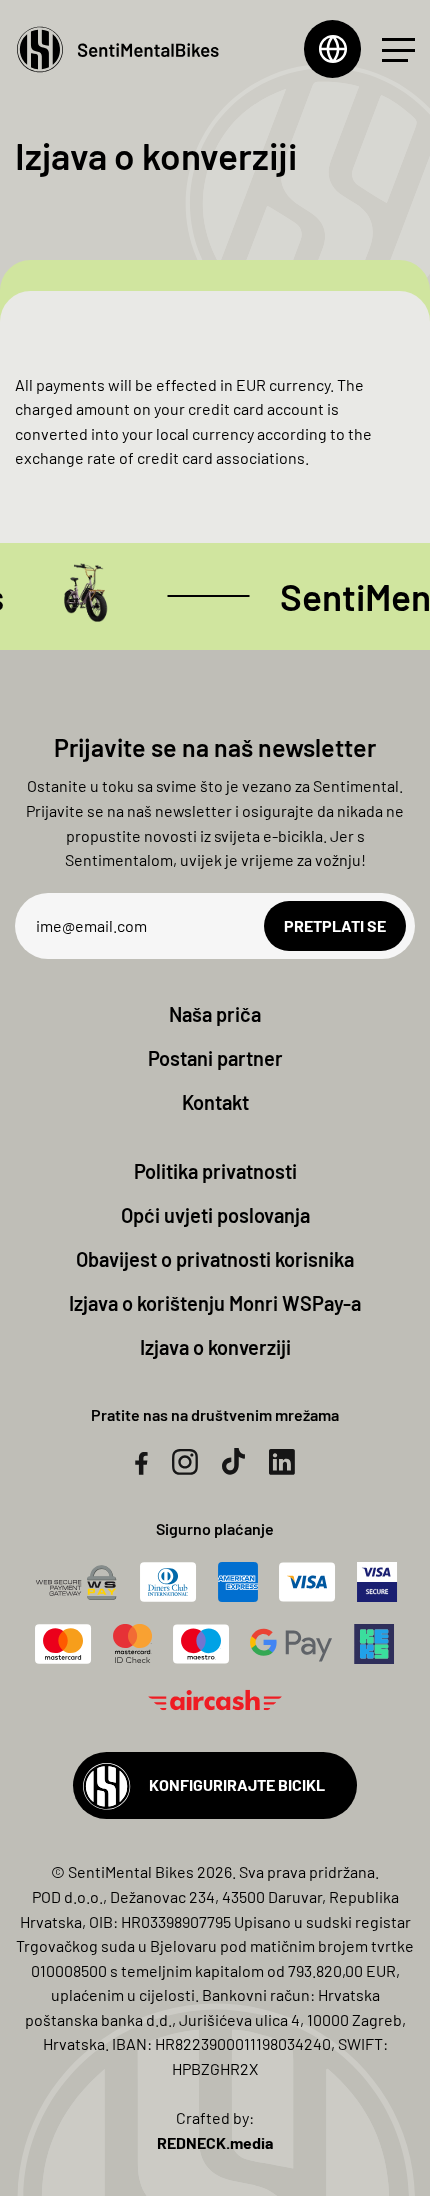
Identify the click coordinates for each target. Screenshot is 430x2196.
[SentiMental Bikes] (117, 49)
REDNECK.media (215, 2142)
